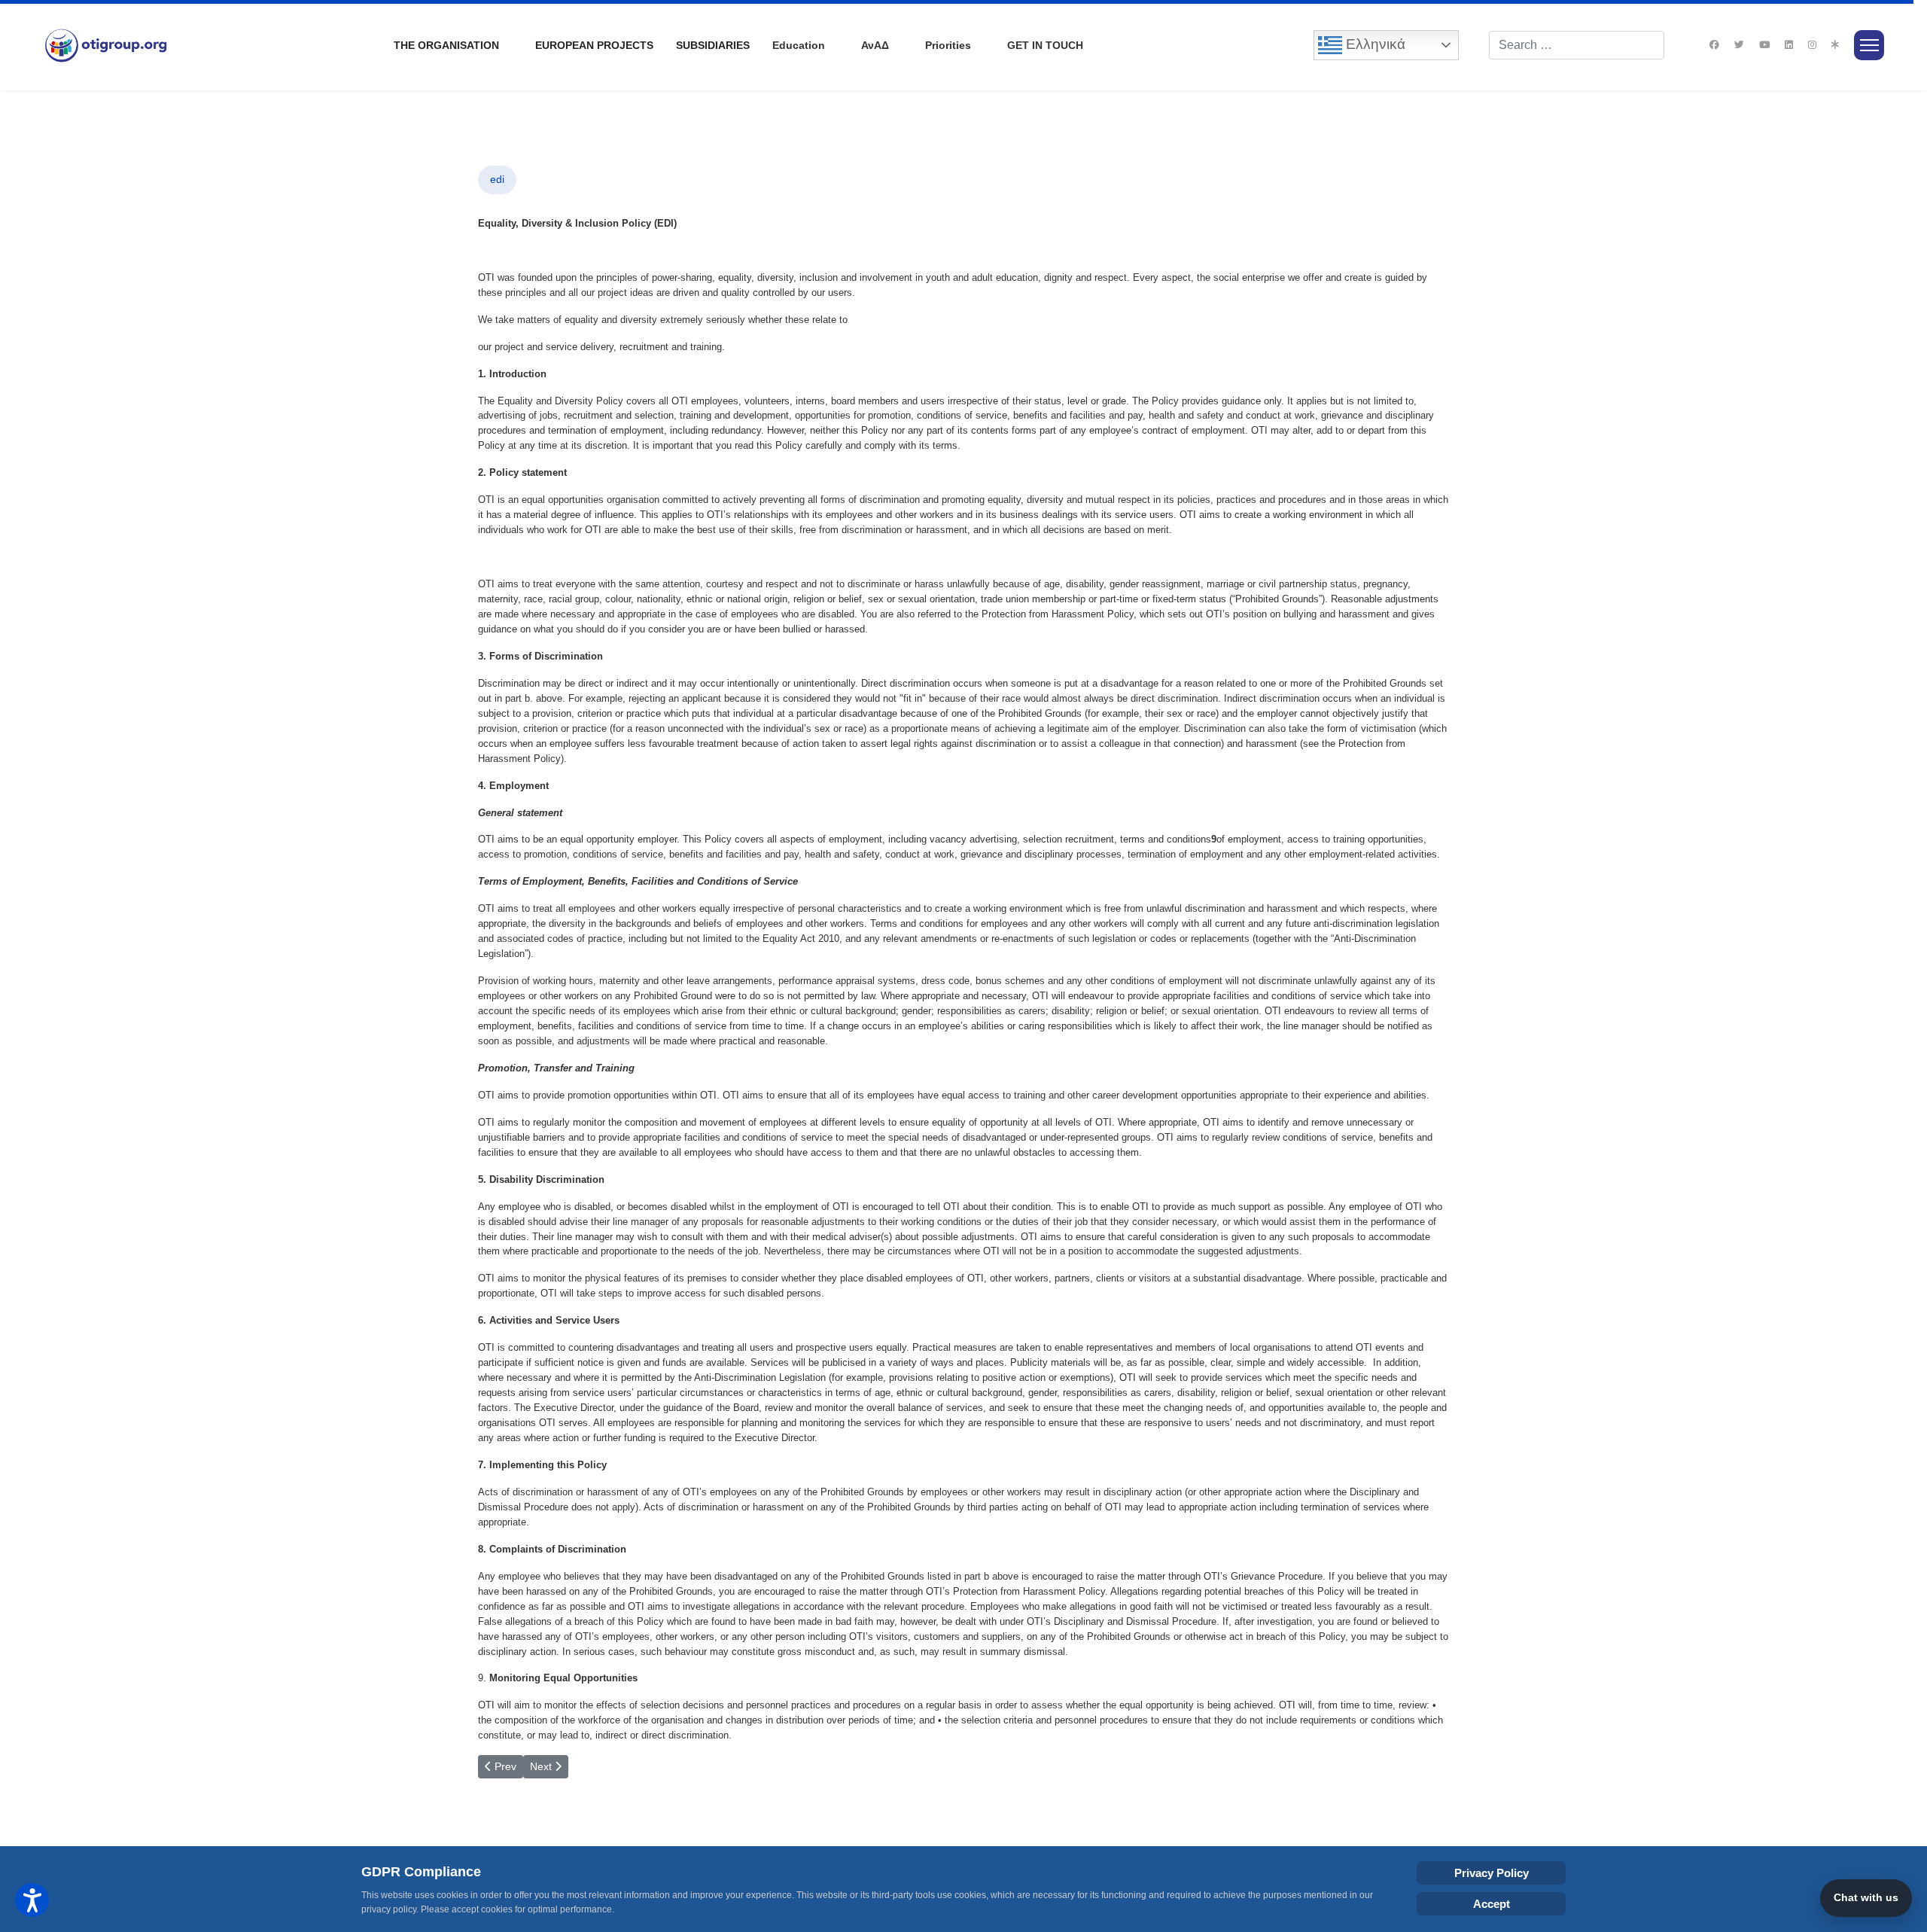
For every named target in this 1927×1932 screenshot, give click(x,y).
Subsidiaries (713, 45)
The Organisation (446, 45)
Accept (1492, 1904)
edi (497, 179)
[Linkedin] (1789, 45)
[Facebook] (1714, 45)
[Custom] (1835, 45)
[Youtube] (1764, 45)
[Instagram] (1812, 45)
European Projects (594, 45)
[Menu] (1869, 45)
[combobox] (1577, 45)
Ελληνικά (1374, 44)
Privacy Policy (1492, 1873)
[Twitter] (1739, 45)
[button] (32, 1900)
